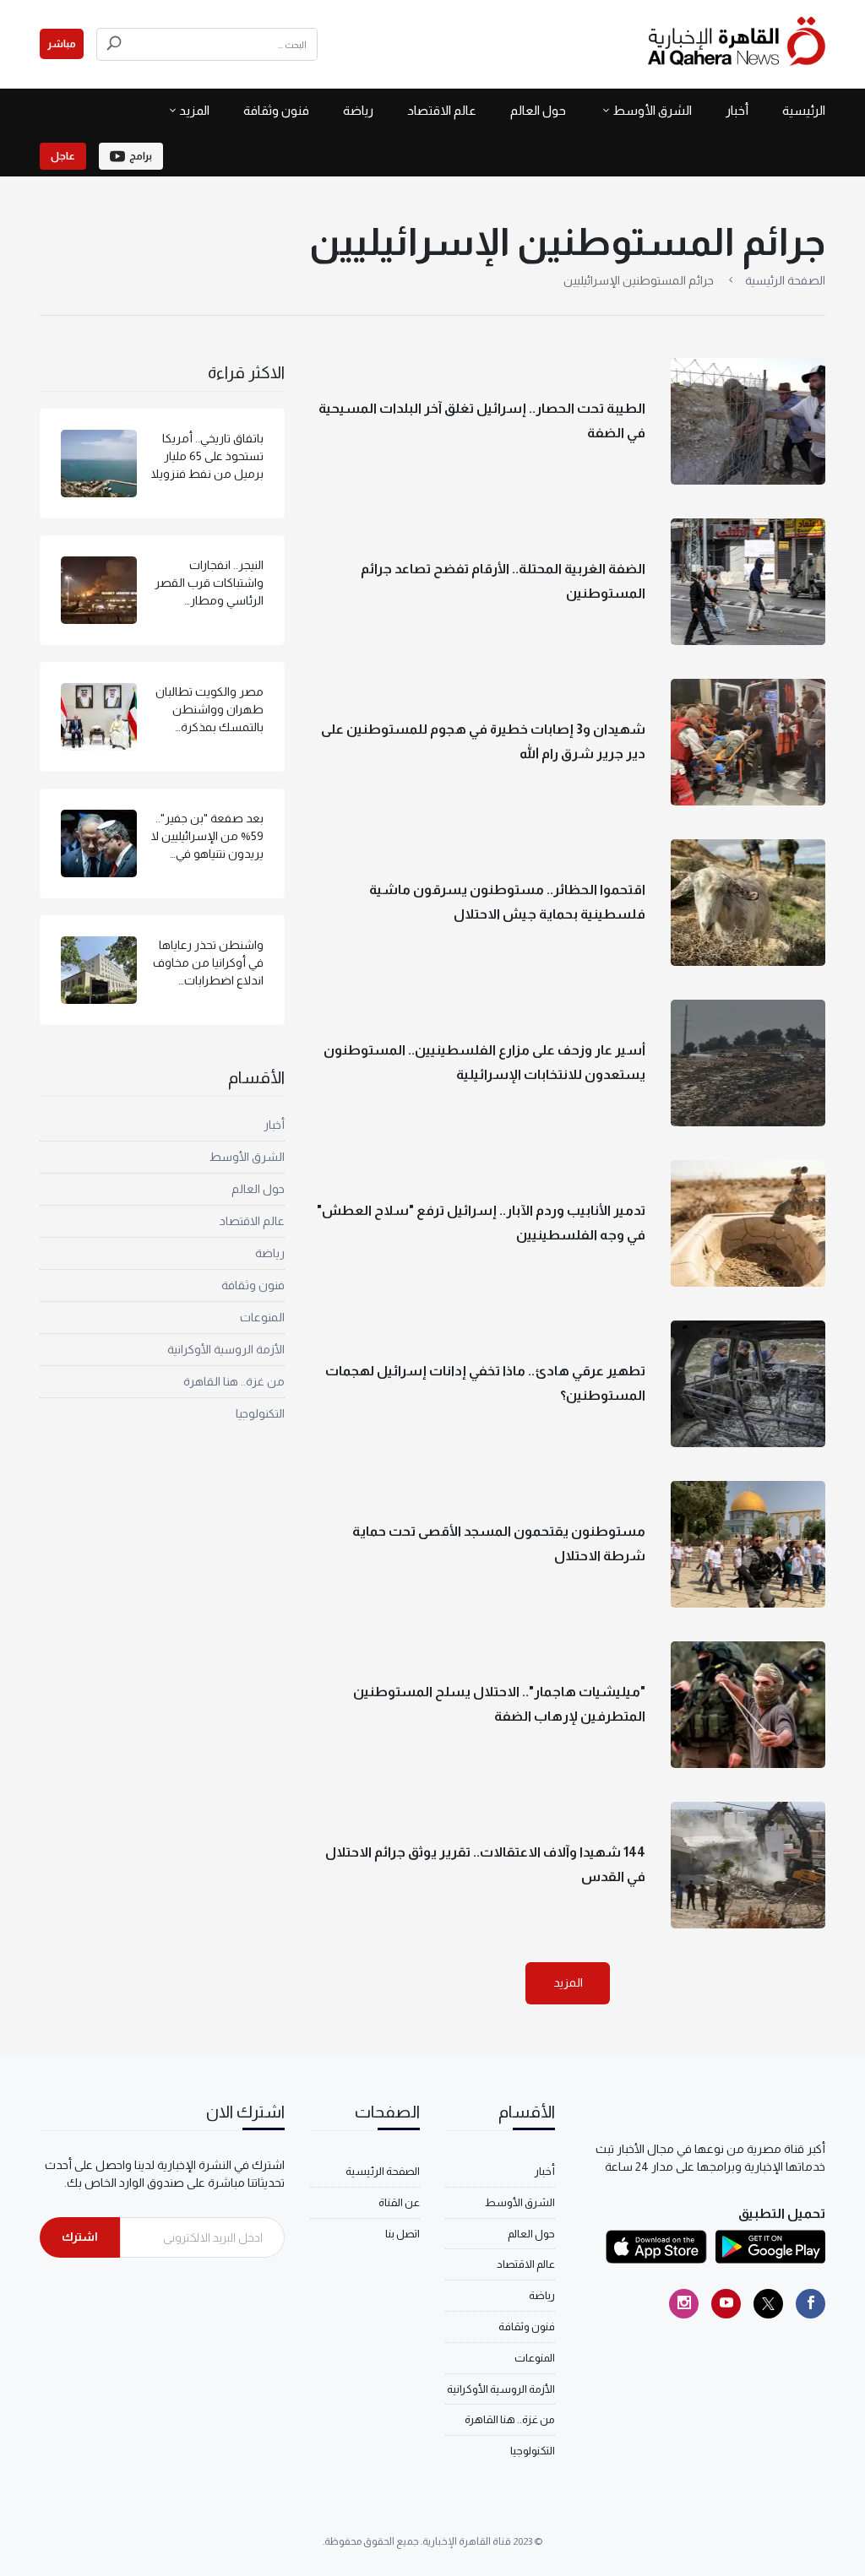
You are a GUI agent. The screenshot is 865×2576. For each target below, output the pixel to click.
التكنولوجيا (260, 1413)
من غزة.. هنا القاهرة (234, 1381)
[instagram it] (684, 2304)
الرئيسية (804, 110)
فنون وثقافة (276, 110)
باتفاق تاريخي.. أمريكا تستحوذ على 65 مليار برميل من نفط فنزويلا (207, 456)
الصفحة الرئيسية (785, 280)
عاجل (63, 156)
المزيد (568, 1982)
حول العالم (538, 110)
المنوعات (262, 1317)
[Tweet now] (768, 2304)
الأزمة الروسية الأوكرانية (226, 1349)
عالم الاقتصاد (442, 110)
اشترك (80, 2237)
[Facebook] (811, 2304)
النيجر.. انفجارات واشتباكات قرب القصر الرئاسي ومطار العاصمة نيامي (209, 584)
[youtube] (726, 2304)
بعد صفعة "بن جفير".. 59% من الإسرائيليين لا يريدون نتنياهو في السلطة (207, 837)
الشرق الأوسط (652, 110)
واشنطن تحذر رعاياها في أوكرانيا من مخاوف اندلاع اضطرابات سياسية (208, 964)
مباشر (62, 44)
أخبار (737, 110)
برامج (141, 156)
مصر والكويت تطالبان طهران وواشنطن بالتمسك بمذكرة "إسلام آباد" (209, 710)
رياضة (358, 110)
